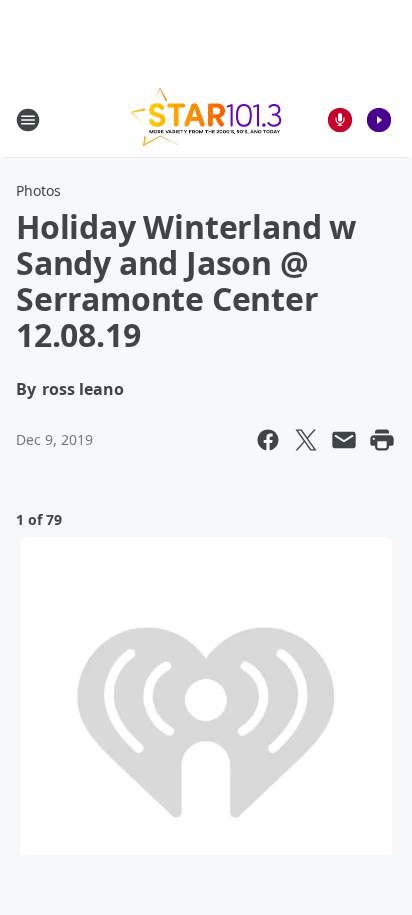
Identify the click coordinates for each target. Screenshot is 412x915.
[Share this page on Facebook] (268, 440)
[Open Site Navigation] (28, 120)
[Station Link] (206, 119)
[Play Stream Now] (379, 120)
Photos (38, 190)
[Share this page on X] (306, 440)
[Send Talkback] (340, 120)
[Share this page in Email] (344, 440)
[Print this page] (382, 440)
